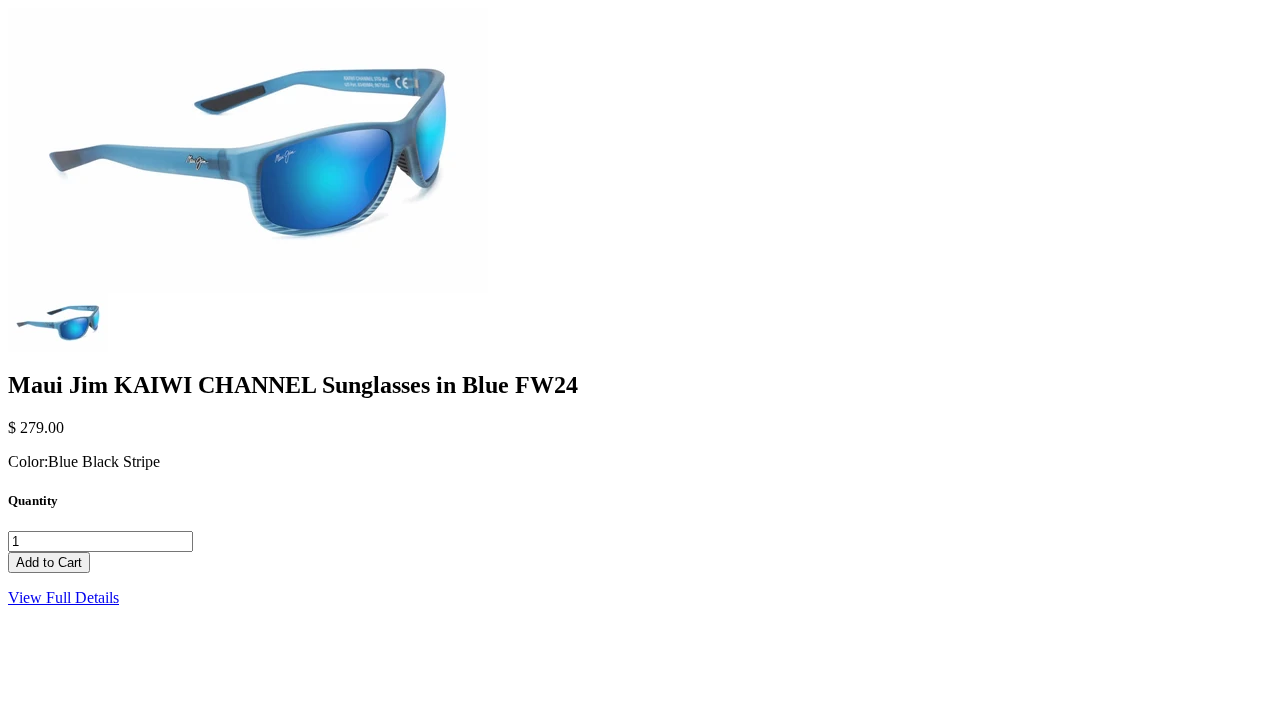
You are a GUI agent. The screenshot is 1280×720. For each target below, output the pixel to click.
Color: (28, 461)
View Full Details (63, 597)
